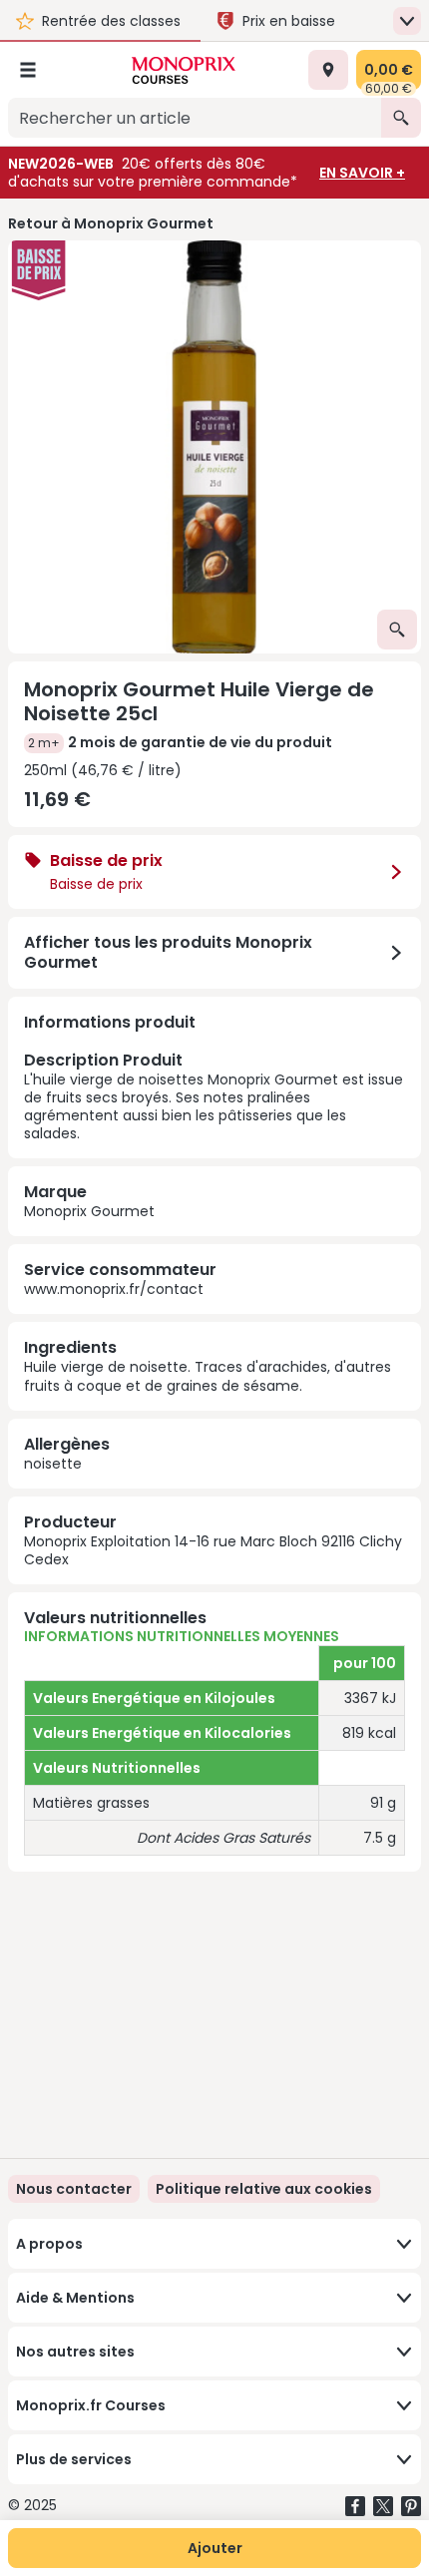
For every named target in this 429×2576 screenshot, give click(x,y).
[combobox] (195, 118)
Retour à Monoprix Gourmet (111, 223)
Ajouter (215, 2548)
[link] (264, 2189)
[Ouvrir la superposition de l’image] (397, 630)
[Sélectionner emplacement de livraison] (328, 70)
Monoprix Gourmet (89, 1211)
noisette (53, 1464)
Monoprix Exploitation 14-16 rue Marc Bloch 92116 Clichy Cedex (213, 1550)
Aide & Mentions (75, 2298)
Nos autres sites (75, 2352)
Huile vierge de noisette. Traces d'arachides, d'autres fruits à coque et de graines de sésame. (208, 1376)
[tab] (214, 447)
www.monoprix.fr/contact (114, 1289)
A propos (49, 2244)
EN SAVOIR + (362, 173)
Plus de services (74, 2459)
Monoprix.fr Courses (91, 2405)
